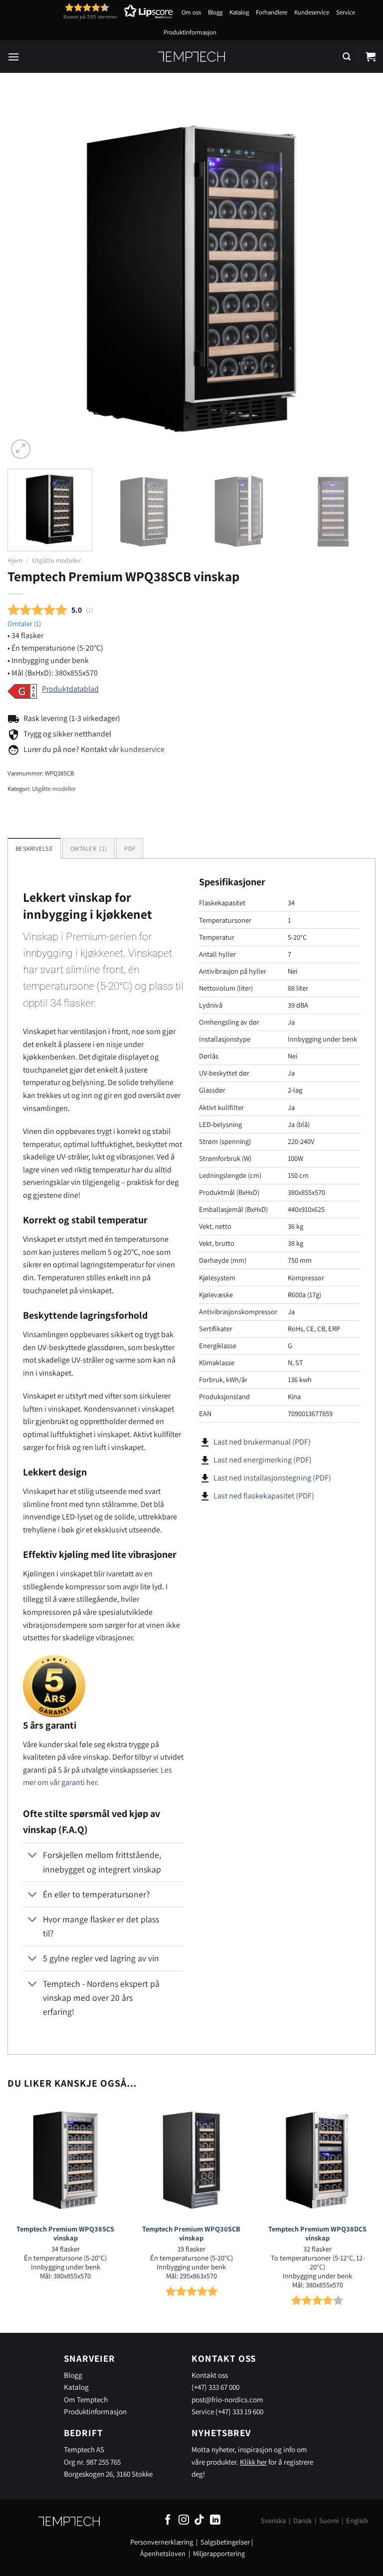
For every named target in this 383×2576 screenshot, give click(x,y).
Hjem (15, 560)
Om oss (191, 12)
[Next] (356, 277)
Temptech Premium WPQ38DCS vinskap (317, 2234)
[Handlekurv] (371, 56)
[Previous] (27, 277)
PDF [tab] (130, 849)
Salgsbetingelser (225, 2542)
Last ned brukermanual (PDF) (262, 1442)
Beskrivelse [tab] (34, 849)
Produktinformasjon (190, 32)
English (357, 2520)
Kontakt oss (210, 2375)
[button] (100, 11)
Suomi (329, 2520)
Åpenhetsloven (163, 2553)
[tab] (89, 848)
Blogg (215, 12)
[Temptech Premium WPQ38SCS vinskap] (66, 2160)
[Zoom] (21, 449)
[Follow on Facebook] (168, 2520)
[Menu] (13, 57)
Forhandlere (272, 12)
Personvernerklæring (162, 2542)
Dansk (302, 2520)
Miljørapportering (219, 2553)
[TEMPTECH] (192, 56)
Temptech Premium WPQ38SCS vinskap (65, 2234)
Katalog (239, 12)
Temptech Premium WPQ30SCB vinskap (191, 2234)
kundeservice (142, 749)
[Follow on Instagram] (184, 2520)
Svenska (273, 2520)
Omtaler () (24, 623)
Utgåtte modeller (57, 560)
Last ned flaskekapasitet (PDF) (264, 1496)
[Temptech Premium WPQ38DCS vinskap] (317, 2160)
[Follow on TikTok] (199, 2520)
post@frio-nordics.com (227, 2399)
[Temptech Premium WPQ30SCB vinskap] (191, 2160)
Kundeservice (312, 12)
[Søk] (347, 57)
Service (346, 12)
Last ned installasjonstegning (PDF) (272, 1478)
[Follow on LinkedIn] (215, 2520)
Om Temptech (86, 2399)
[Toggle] (33, 1856)
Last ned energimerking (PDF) (263, 1460)
